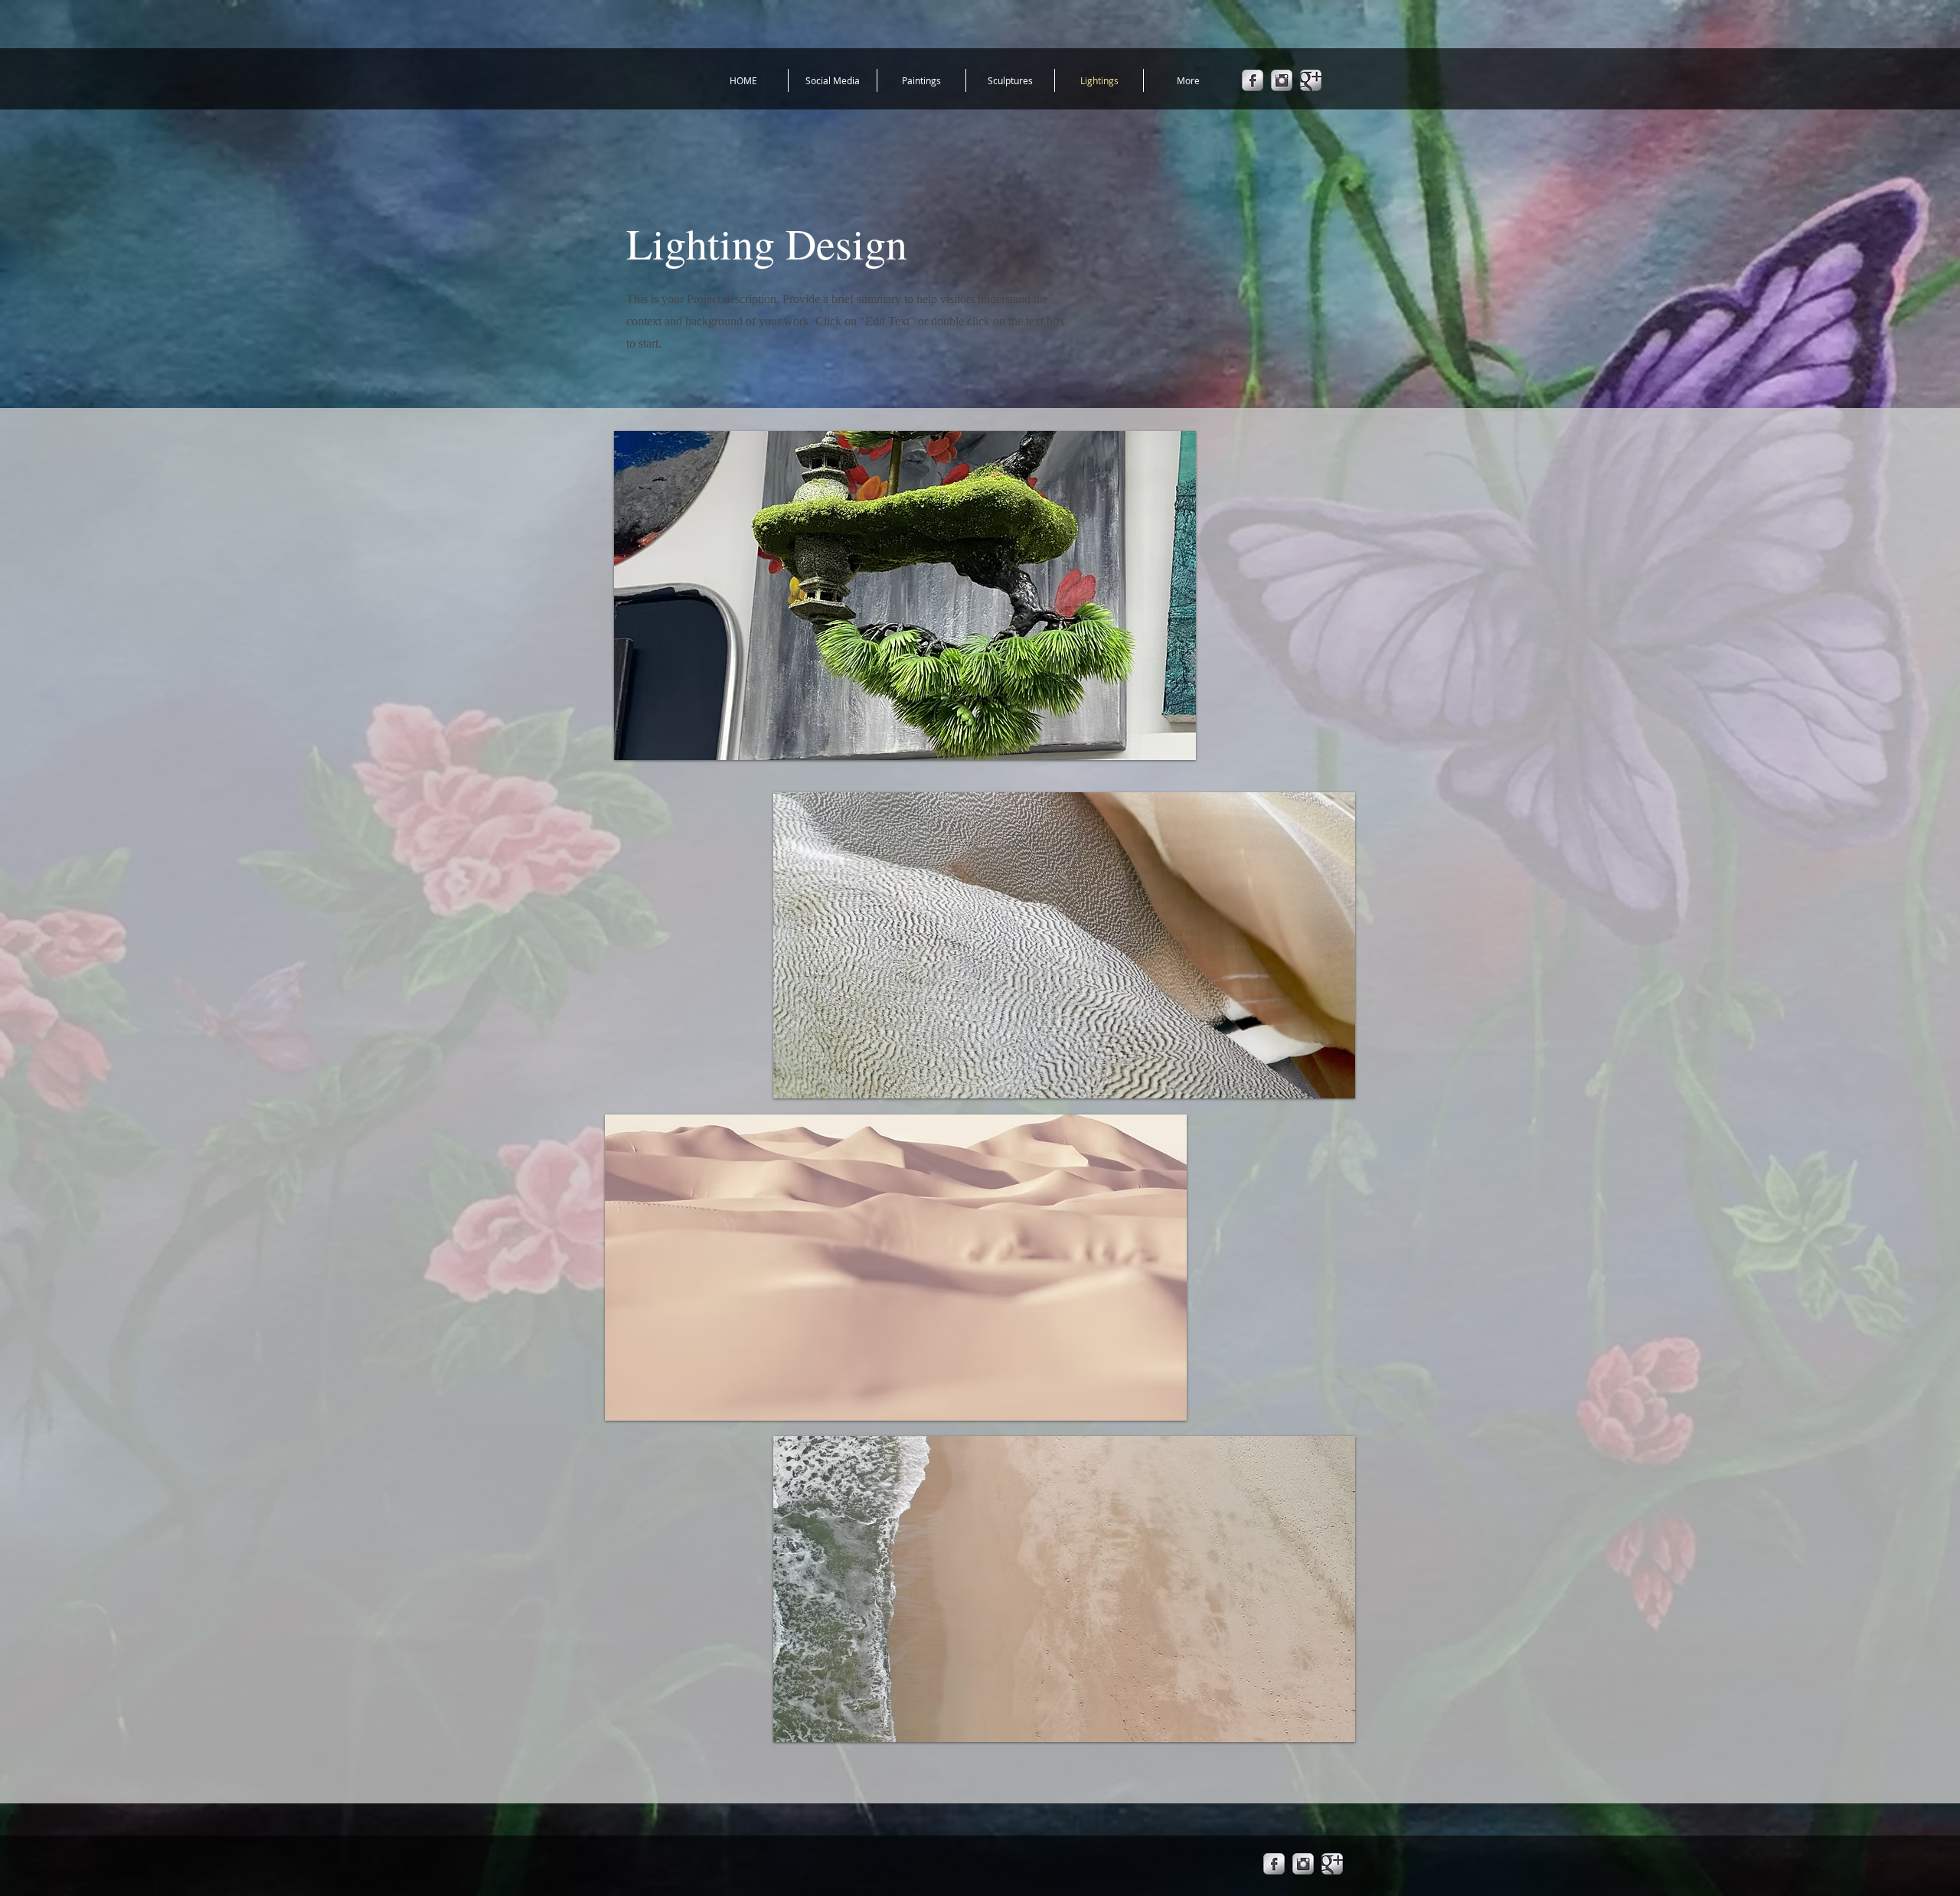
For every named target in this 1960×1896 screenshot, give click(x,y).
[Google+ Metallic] (1311, 80)
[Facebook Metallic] (1253, 80)
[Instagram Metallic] (1282, 80)
